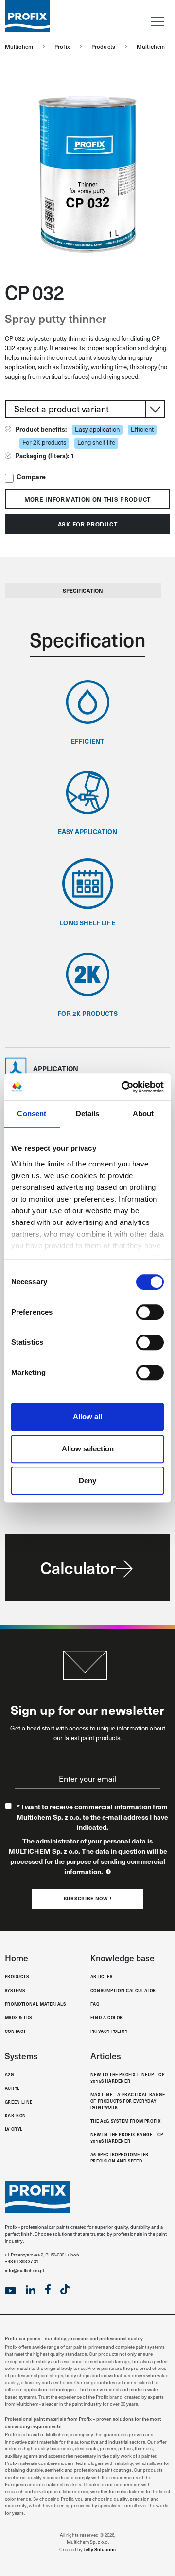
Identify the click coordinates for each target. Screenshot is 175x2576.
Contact (16, 2031)
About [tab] (143, 1114)
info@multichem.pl (24, 2270)
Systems (15, 1990)
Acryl (12, 2088)
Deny (87, 1480)
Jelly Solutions (100, 2549)
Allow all (87, 1417)
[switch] (150, 1312)
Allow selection (88, 1449)
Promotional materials (35, 2004)
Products (17, 1976)
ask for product (88, 524)
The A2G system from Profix (126, 2121)
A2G (9, 2074)
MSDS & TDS (18, 2017)
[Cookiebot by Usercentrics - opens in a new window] (123, 1087)
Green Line (19, 2102)
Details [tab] (88, 1114)
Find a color (107, 2017)
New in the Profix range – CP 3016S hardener (127, 2137)
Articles (102, 1976)
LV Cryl (14, 2129)
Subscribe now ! (88, 1899)
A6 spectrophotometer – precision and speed (121, 2157)
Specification (83, 591)
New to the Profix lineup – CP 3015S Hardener (127, 2078)
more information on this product (87, 499)
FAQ (95, 2004)
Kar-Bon (16, 2115)
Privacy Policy (109, 2031)
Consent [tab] (32, 1114)
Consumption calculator (123, 1990)
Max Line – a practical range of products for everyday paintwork (128, 2101)
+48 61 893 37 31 (22, 2261)
